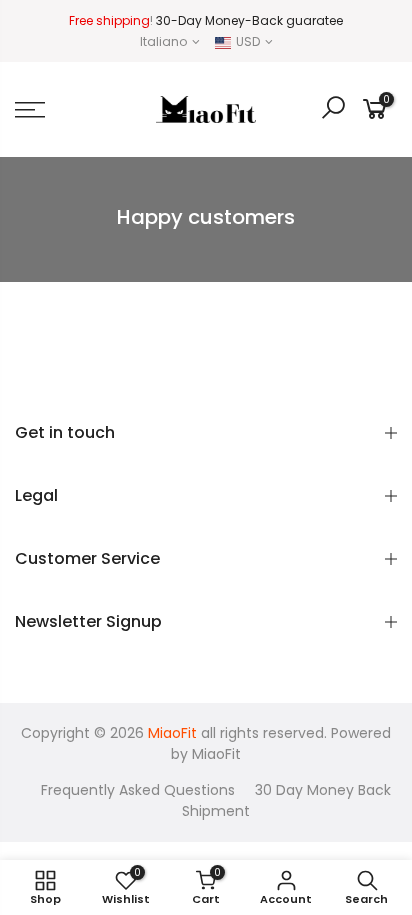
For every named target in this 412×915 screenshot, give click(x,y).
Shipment (216, 811)
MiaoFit (216, 754)
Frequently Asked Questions (138, 790)
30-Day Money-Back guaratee (249, 20)
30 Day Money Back (323, 790)
